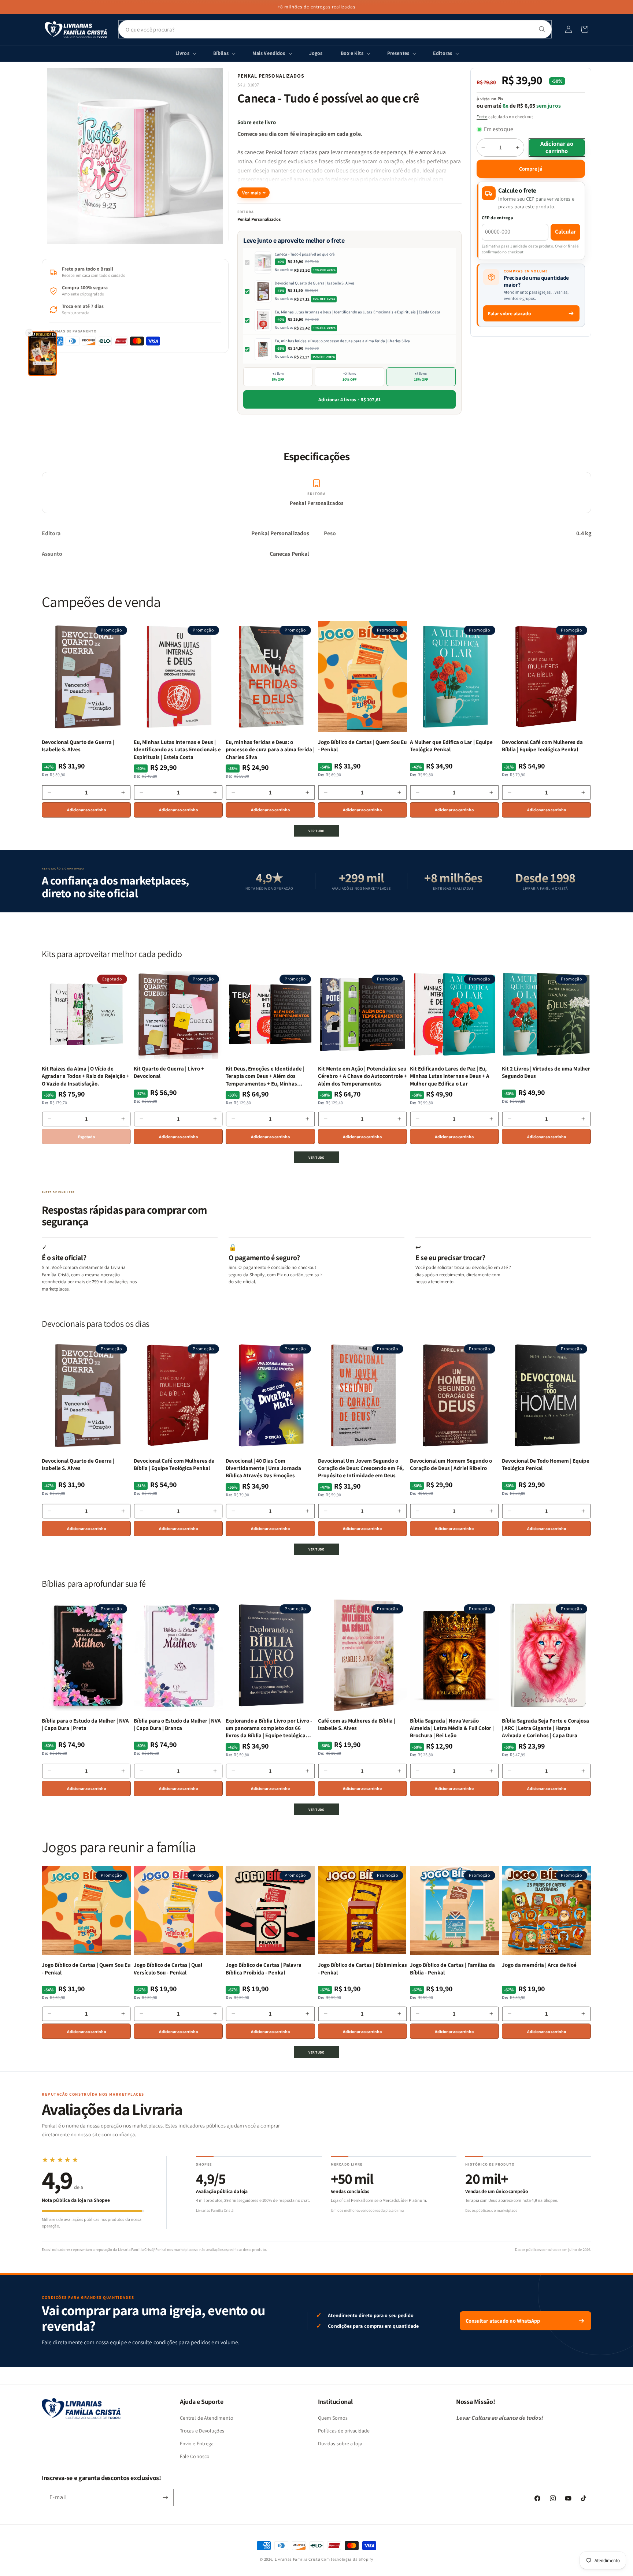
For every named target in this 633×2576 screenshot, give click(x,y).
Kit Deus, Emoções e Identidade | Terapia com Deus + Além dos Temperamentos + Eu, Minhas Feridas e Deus (265, 1076)
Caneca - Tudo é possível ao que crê (305, 254)
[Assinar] (165, 2497)
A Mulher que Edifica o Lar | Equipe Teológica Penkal (451, 746)
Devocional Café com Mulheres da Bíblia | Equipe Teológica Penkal (542, 746)
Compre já (531, 169)
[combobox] (335, 29)
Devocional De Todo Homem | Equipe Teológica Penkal (546, 1464)
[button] (585, 29)
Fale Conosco (195, 2456)
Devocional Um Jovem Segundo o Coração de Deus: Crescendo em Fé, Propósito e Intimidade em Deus (361, 1468)
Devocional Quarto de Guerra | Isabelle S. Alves (315, 283)
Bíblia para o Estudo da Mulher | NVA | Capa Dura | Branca (177, 1724)
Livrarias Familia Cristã (298, 2559)
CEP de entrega (498, 218)
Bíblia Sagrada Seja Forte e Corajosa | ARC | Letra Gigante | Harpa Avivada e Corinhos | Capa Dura (545, 1728)
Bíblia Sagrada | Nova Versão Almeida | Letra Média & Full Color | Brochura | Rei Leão (452, 1728)
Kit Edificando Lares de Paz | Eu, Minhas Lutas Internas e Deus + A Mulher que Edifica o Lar (450, 1076)
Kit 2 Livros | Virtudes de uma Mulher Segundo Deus (546, 1072)
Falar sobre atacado (510, 313)
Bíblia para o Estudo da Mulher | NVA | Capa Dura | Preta (85, 1724)
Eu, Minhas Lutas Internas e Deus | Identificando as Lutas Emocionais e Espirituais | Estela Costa (358, 312)
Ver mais (252, 193)
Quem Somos (333, 2418)
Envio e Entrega (197, 2443)
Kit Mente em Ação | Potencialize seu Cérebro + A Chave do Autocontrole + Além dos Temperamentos (362, 1076)
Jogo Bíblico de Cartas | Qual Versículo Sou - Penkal (168, 1968)
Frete (482, 117)
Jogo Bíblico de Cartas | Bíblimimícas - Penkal (362, 1968)
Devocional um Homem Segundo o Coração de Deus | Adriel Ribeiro (451, 1464)
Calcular (565, 232)
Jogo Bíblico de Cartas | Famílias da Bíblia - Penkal (452, 1968)
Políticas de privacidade (344, 2431)
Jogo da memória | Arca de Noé (539, 1965)
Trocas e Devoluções (202, 2431)
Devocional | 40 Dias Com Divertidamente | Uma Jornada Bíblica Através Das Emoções (263, 1468)
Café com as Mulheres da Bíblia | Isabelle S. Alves (357, 1724)
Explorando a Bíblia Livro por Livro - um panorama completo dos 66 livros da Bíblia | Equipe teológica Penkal (269, 1728)
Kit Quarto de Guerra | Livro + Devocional (169, 1072)
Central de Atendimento (207, 2418)
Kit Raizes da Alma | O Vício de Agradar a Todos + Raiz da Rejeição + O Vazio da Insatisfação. (86, 1076)
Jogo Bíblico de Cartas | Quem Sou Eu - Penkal (362, 746)
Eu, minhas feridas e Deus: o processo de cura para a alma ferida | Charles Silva (342, 341)
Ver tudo (316, 831)
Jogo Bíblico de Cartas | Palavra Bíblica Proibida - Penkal (264, 1968)
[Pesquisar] (542, 29)
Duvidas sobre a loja (340, 2443)
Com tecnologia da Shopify (347, 2559)
